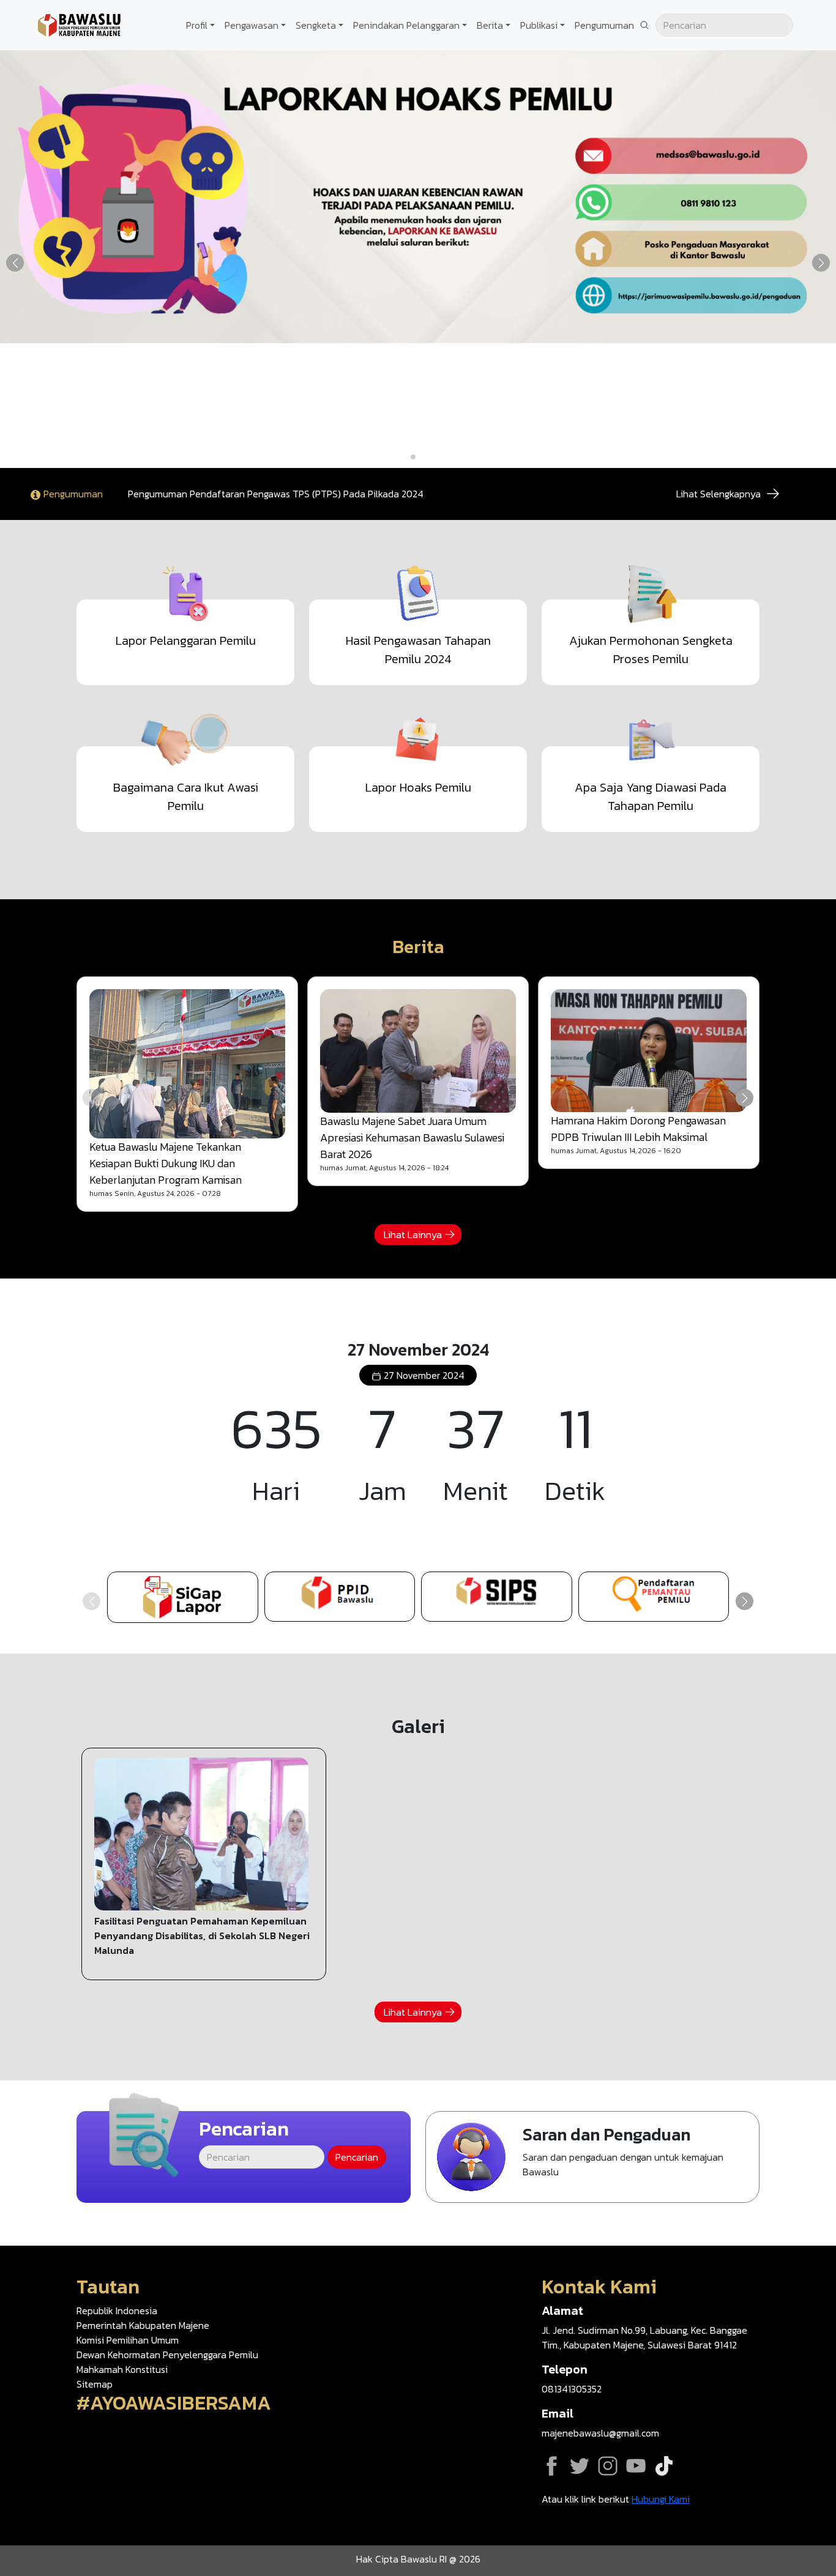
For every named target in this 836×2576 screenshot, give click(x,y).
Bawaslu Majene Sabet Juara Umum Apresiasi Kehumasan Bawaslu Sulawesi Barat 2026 (412, 1138)
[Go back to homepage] (80, 24)
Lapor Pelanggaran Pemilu (186, 640)
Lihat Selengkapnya (718, 494)
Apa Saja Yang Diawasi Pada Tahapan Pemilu (651, 796)
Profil (197, 25)
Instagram (608, 2466)
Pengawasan (252, 25)
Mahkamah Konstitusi (122, 2369)
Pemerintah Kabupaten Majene (143, 2325)
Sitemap (95, 2384)
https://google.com (654, 1597)
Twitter (580, 2466)
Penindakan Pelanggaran (406, 25)
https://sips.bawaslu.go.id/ (497, 1597)
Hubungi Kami (661, 2499)
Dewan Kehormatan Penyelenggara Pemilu (167, 2355)
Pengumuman (604, 25)
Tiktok (664, 2466)
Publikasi (539, 25)
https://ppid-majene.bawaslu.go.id (340, 1597)
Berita (490, 25)
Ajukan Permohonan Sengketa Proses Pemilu (651, 650)
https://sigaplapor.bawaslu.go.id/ (183, 1597)
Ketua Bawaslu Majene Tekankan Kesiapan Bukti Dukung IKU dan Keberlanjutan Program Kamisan (166, 1163)
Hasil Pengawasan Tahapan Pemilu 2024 (418, 650)
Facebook (551, 2466)
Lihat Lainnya (413, 1234)
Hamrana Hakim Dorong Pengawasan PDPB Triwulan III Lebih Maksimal (638, 1129)
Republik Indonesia (117, 2311)
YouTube (636, 2466)
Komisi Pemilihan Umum (128, 2340)
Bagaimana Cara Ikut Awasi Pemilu (186, 796)
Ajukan (592, 2157)
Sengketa (316, 25)
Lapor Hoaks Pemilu (418, 787)
